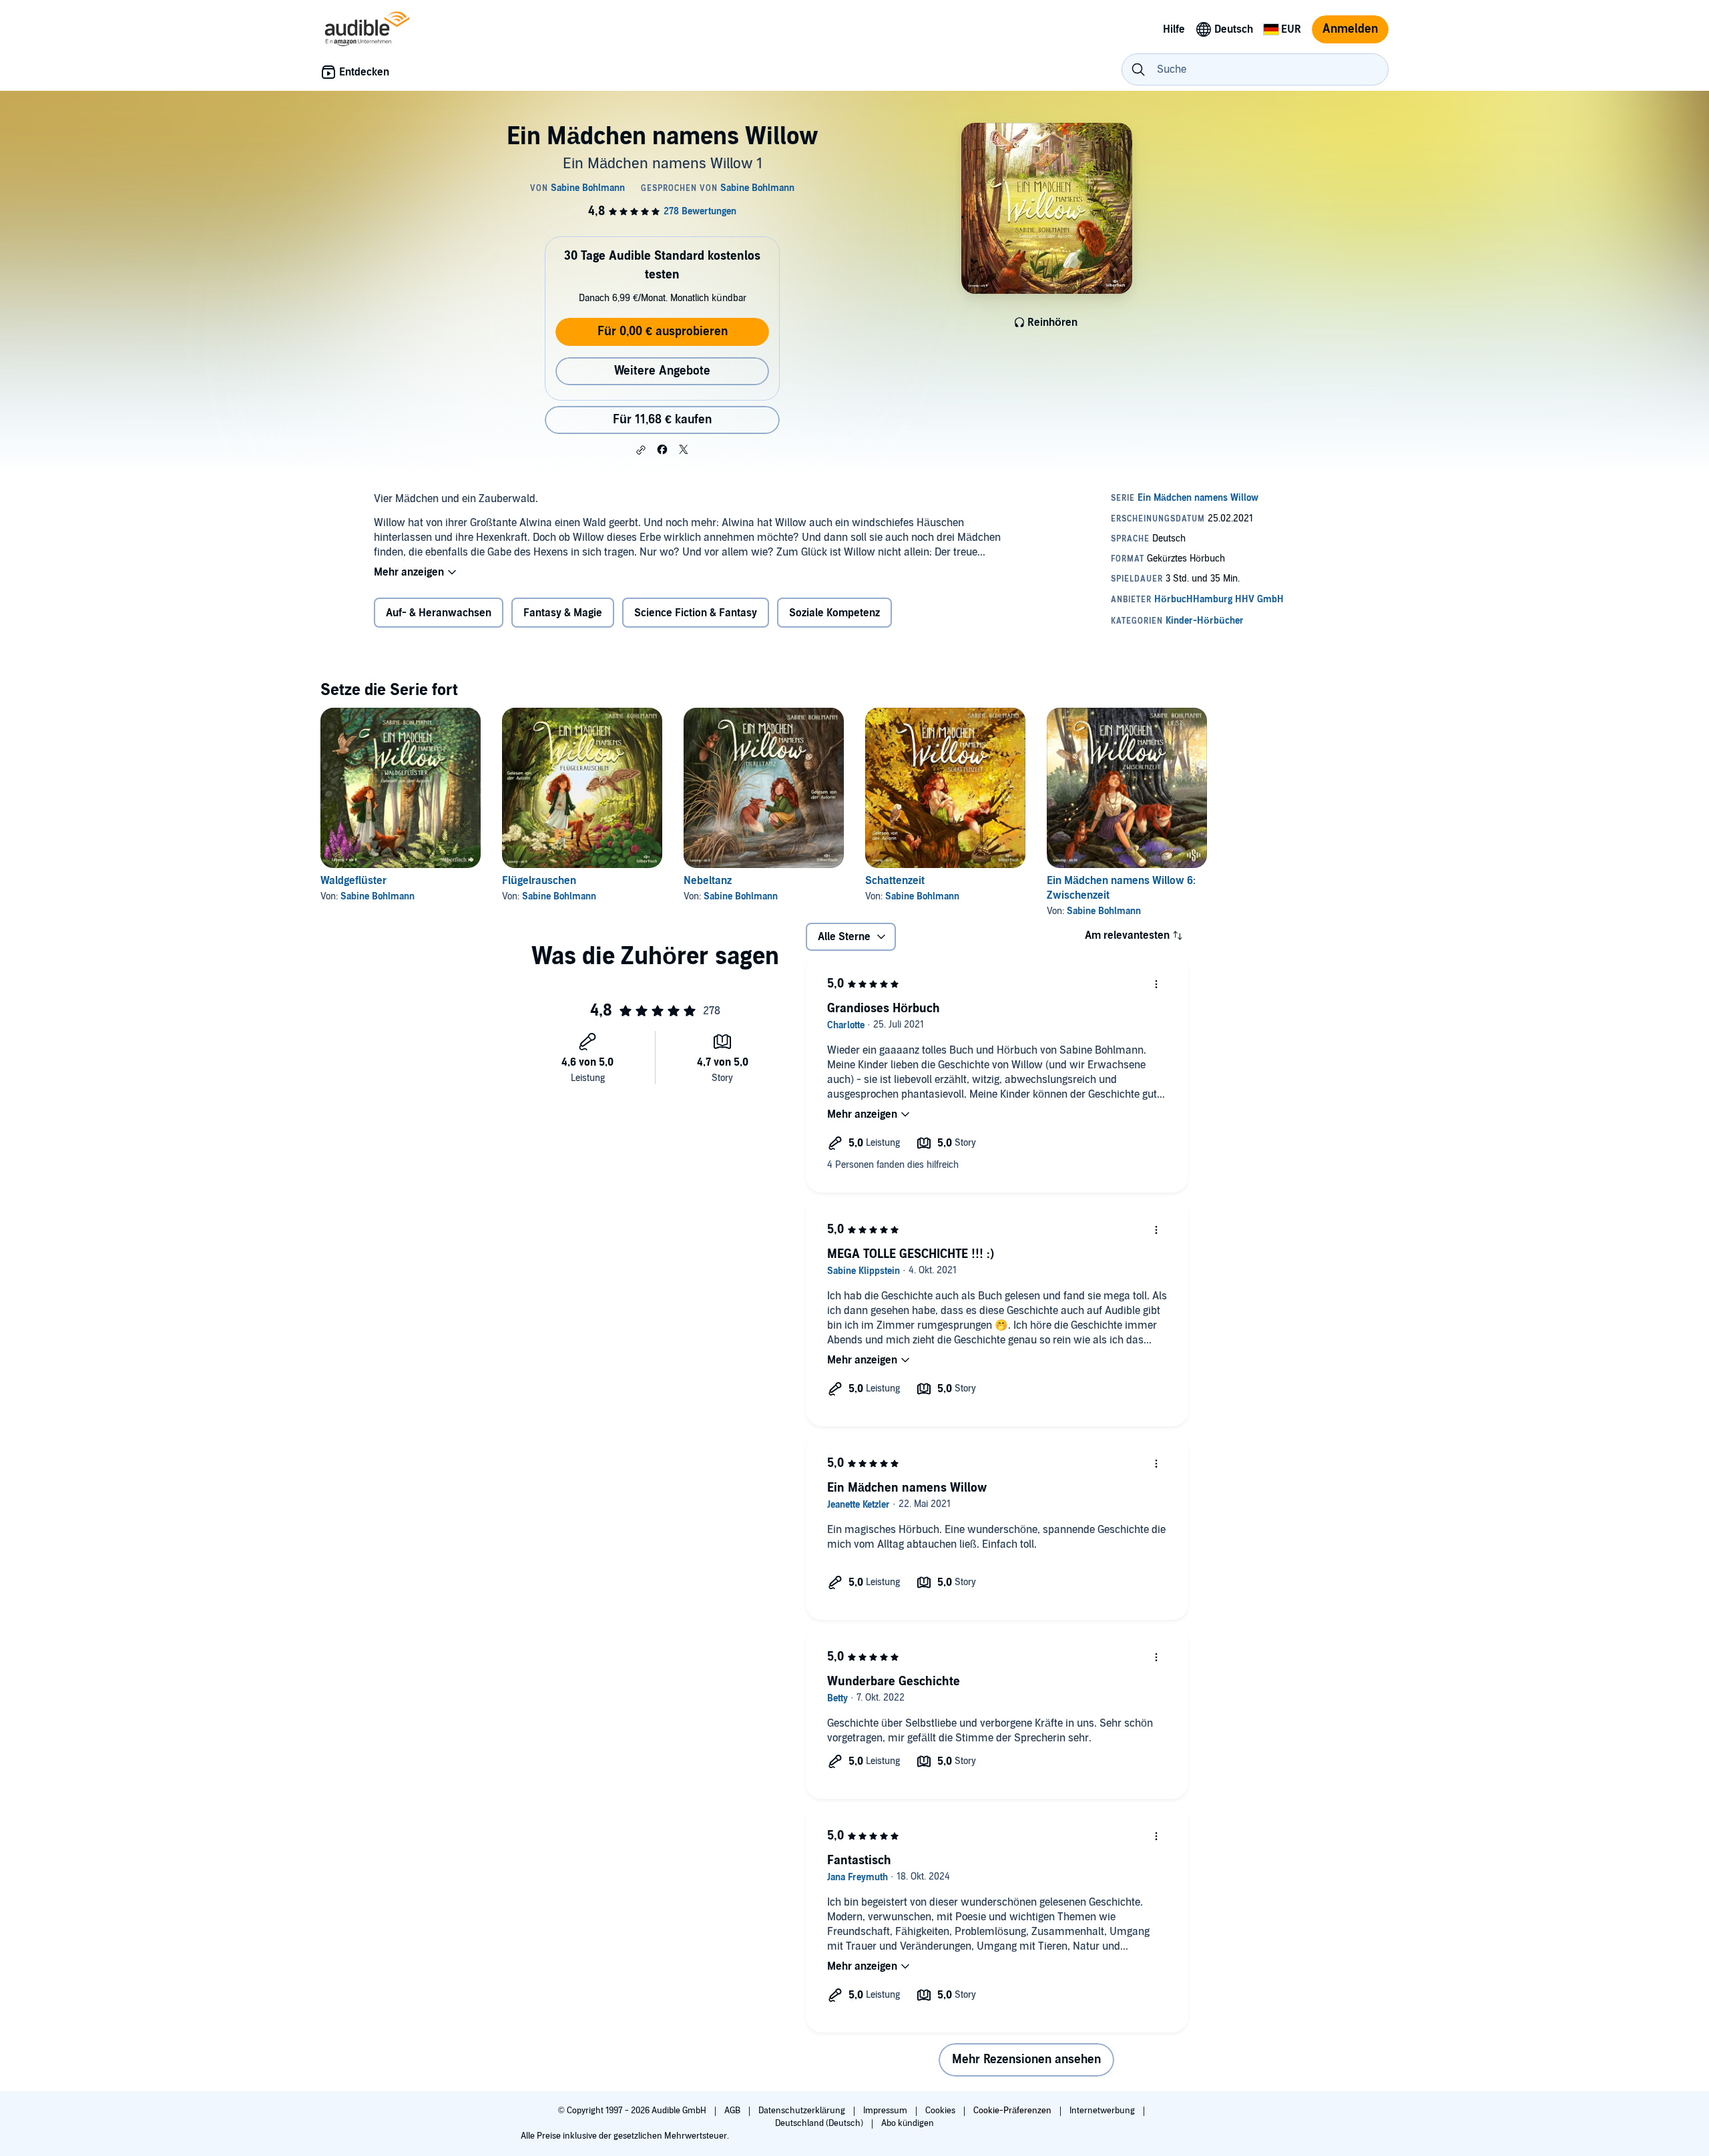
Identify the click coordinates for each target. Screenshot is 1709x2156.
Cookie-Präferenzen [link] (1012, 2111)
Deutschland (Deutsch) (820, 2123)
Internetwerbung (1103, 2111)
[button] (641, 450)
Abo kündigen (908, 2123)
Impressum (886, 2111)
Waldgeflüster (353, 881)
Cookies (941, 2111)
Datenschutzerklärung (803, 2111)
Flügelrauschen (539, 881)
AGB (733, 2111)
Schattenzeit (895, 881)
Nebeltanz (708, 881)
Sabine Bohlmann (378, 896)
